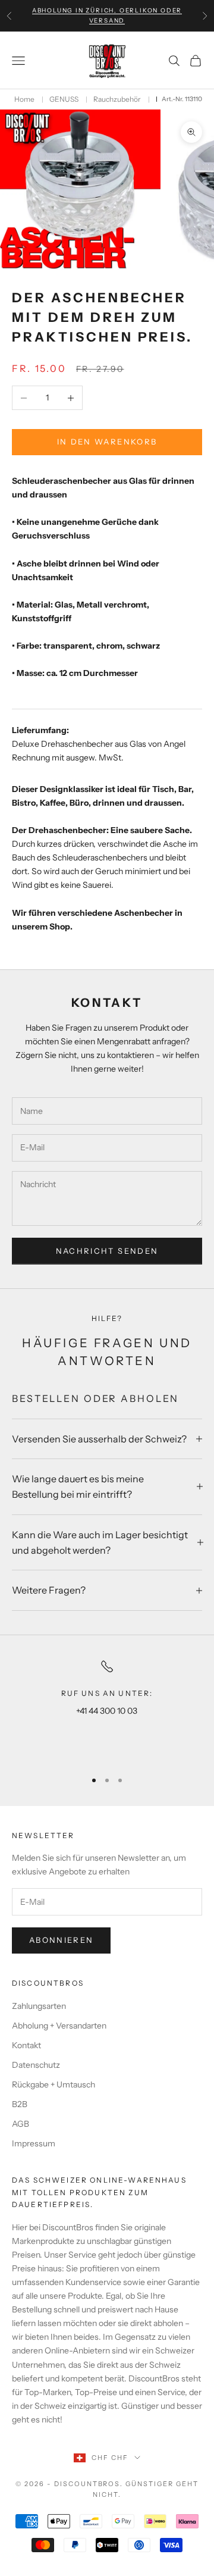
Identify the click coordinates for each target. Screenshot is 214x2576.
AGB (21, 2124)
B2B (20, 2104)
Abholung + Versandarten (59, 2026)
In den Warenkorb (107, 442)
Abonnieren (61, 1940)
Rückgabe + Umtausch (53, 2084)
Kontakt (26, 2045)
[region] (107, 1709)
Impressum (34, 2143)
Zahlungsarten (39, 2006)
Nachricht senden (107, 1251)
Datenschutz (36, 2065)
